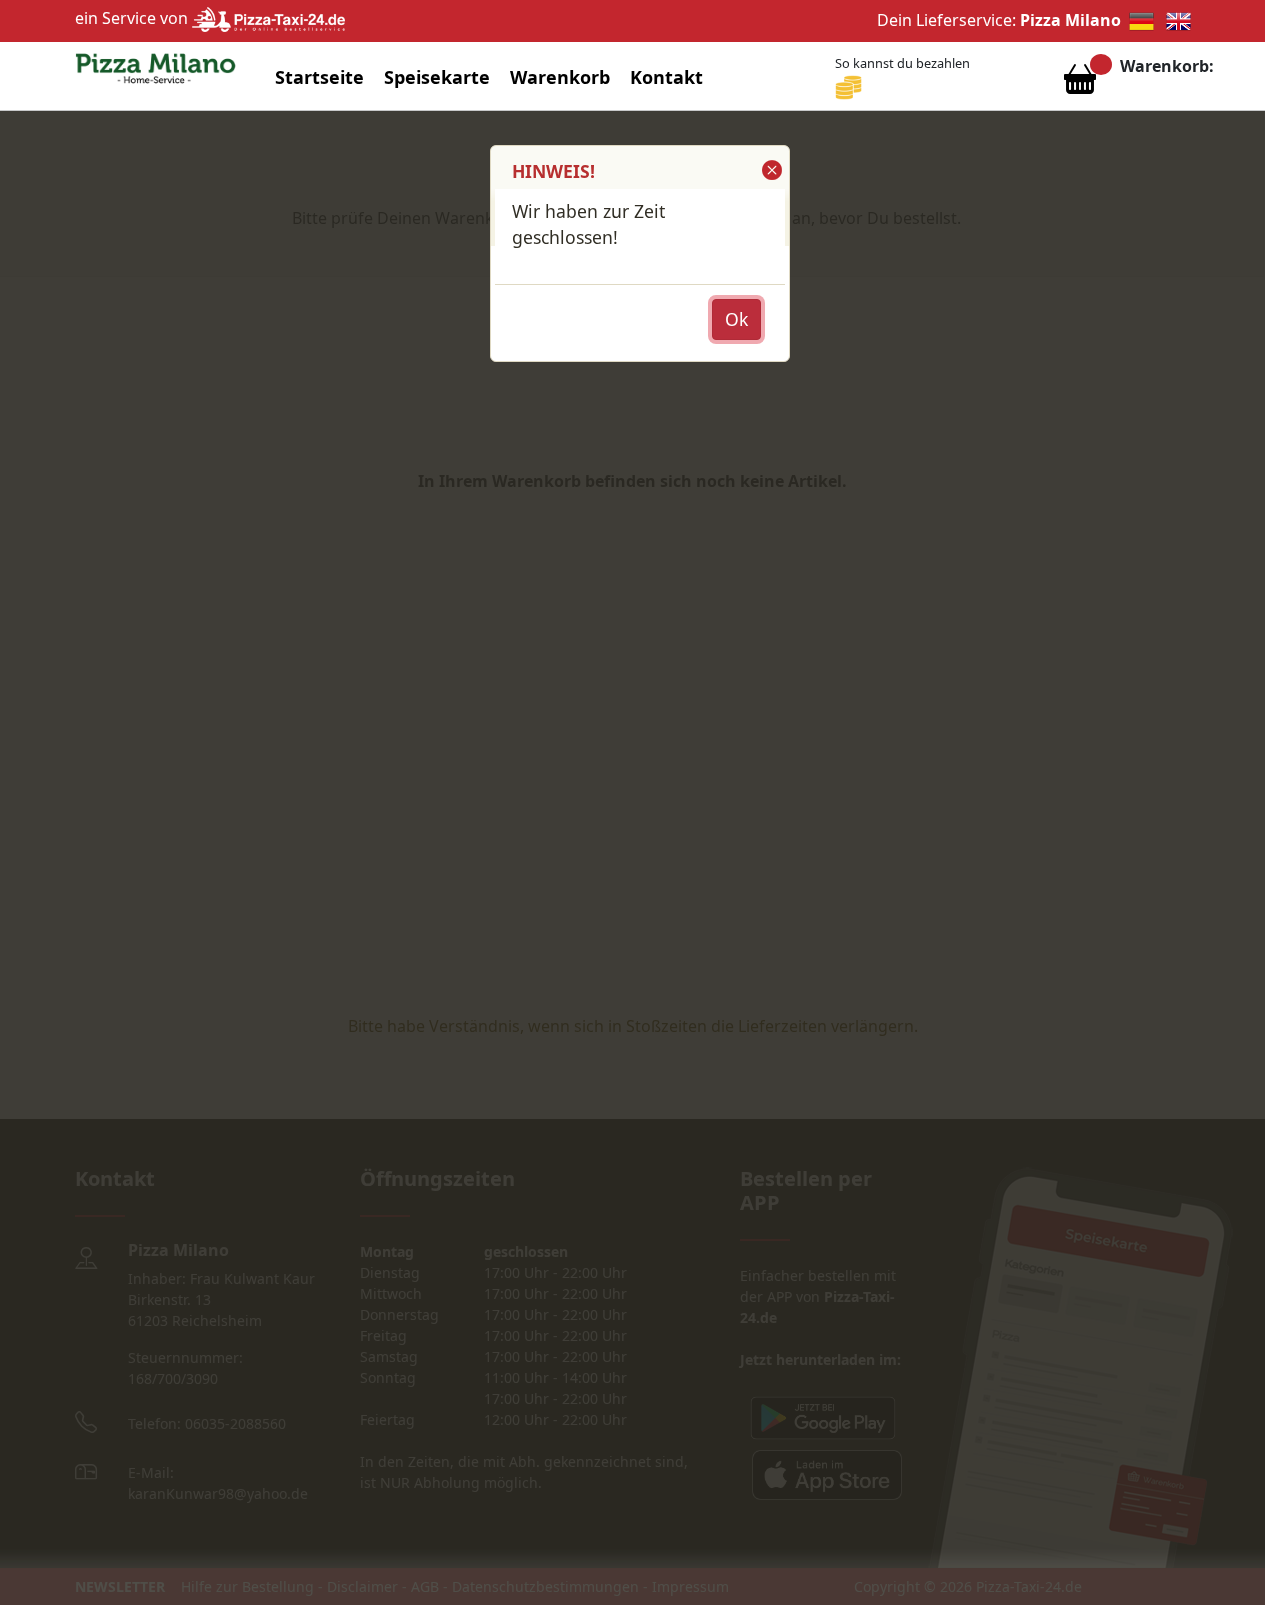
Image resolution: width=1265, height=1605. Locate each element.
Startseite (319, 77)
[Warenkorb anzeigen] (1080, 84)
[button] (770, 170)
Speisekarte (437, 77)
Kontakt (666, 77)
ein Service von (133, 18)
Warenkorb (560, 77)
